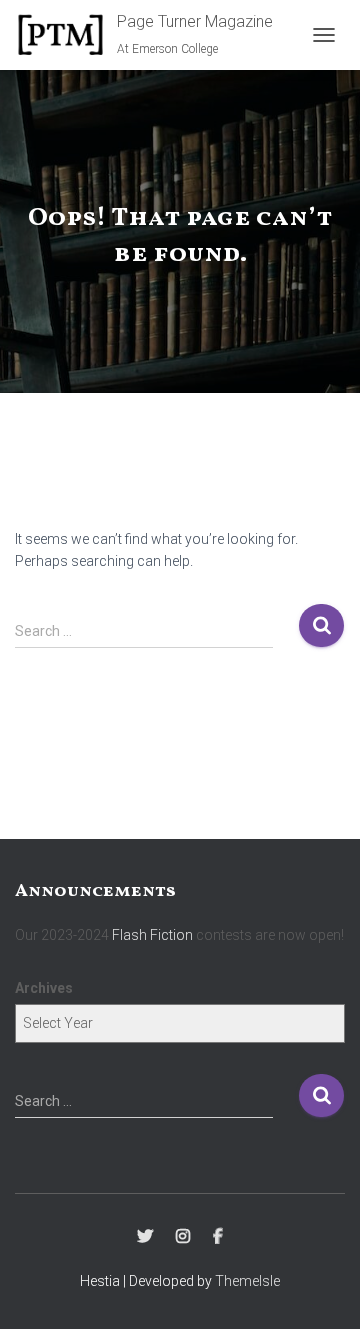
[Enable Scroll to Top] (320, 1289)
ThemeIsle (247, 1281)
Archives (44, 988)
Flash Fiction (152, 935)
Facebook (218, 1237)
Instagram (183, 1237)
